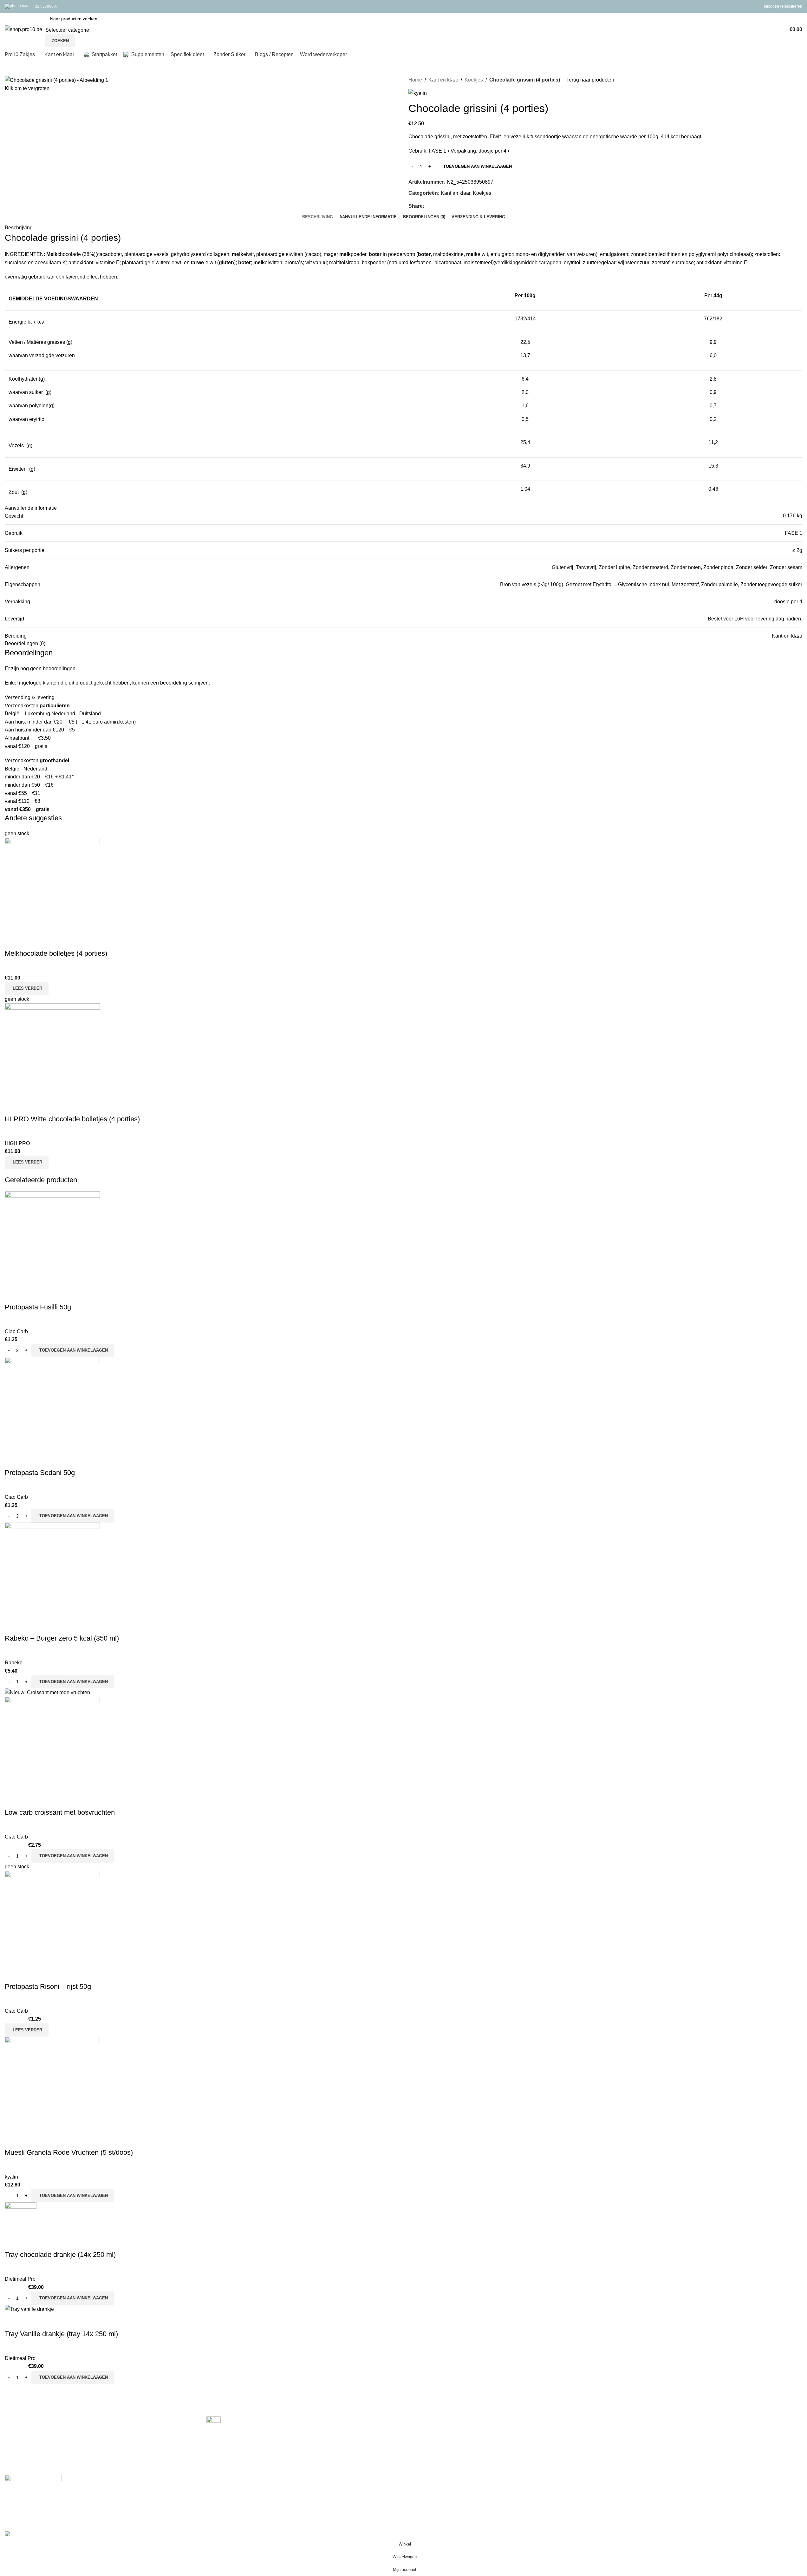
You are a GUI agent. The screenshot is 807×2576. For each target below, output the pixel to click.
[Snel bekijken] (13, 941)
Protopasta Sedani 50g (40, 1473)
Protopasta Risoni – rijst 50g (48, 1986)
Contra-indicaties (428, 2456)
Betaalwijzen (423, 2420)
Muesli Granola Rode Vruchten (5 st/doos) (69, 2152)
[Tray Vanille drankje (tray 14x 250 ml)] (29, 2309)
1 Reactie (244, 2448)
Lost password (626, 2432)
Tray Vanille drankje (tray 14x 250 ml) (61, 2334)
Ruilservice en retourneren (438, 2444)
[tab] (318, 217)
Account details (627, 2444)
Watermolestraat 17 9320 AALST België (44, 2443)
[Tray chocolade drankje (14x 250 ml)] (21, 2218)
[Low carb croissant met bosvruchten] (47, 1692)
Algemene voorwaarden (637, 2456)
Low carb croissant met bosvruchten (60, 1812)
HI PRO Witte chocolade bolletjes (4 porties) (72, 1119)
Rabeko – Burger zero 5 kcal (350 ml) (62, 1638)
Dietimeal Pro (20, 2279)
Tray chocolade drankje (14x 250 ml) (60, 2255)
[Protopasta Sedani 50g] (52, 1404)
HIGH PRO (17, 1143)
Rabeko (14, 1663)
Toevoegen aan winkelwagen (478, 166)
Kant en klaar (443, 80)
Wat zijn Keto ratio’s (229, 2434)
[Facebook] (13, 2502)
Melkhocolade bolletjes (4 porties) (56, 953)
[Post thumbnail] (214, 2423)
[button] (73, 1350)
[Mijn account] (781, 29)
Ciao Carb (16, 1331)
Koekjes (474, 80)
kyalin (11, 2177)
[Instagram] (31, 2502)
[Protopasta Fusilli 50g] (52, 1239)
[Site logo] (23, 29)
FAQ (615, 2420)
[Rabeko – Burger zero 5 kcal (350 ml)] (52, 1570)
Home (415, 80)
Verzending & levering (433, 2432)
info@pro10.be (20, 2465)
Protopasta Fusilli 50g (38, 1307)
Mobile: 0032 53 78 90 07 (30, 2454)
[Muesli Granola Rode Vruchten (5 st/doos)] (52, 2084)
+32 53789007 (45, 6)
